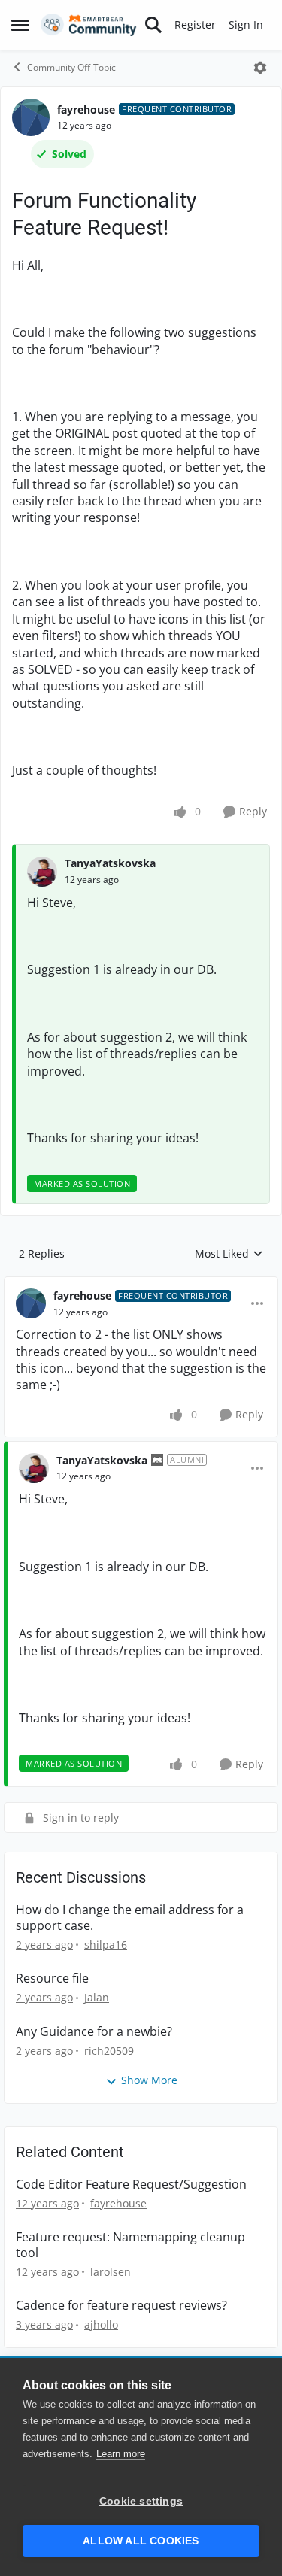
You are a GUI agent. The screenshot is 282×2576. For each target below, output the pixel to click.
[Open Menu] (260, 68)
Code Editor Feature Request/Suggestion (131, 2185)
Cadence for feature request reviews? (121, 2306)
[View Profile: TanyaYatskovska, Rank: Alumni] (34, 1468)
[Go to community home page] (89, 25)
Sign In (246, 24)
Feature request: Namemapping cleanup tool (130, 2245)
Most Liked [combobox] (229, 1254)
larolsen (111, 2272)
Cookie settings (141, 2501)
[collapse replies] (141, 1284)
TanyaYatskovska (110, 863)
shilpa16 (106, 1945)
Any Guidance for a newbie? (94, 2032)
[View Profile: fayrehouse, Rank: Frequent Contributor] (31, 117)
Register (195, 24)
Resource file (52, 1978)
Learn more (121, 2454)
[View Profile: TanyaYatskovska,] (42, 872)
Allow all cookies (141, 2541)
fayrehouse (86, 109)
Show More (149, 2080)
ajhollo (101, 2324)
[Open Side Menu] (20, 25)
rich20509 (109, 2051)
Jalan (97, 1997)
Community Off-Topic (71, 67)
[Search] (153, 25)
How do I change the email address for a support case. (130, 1918)
